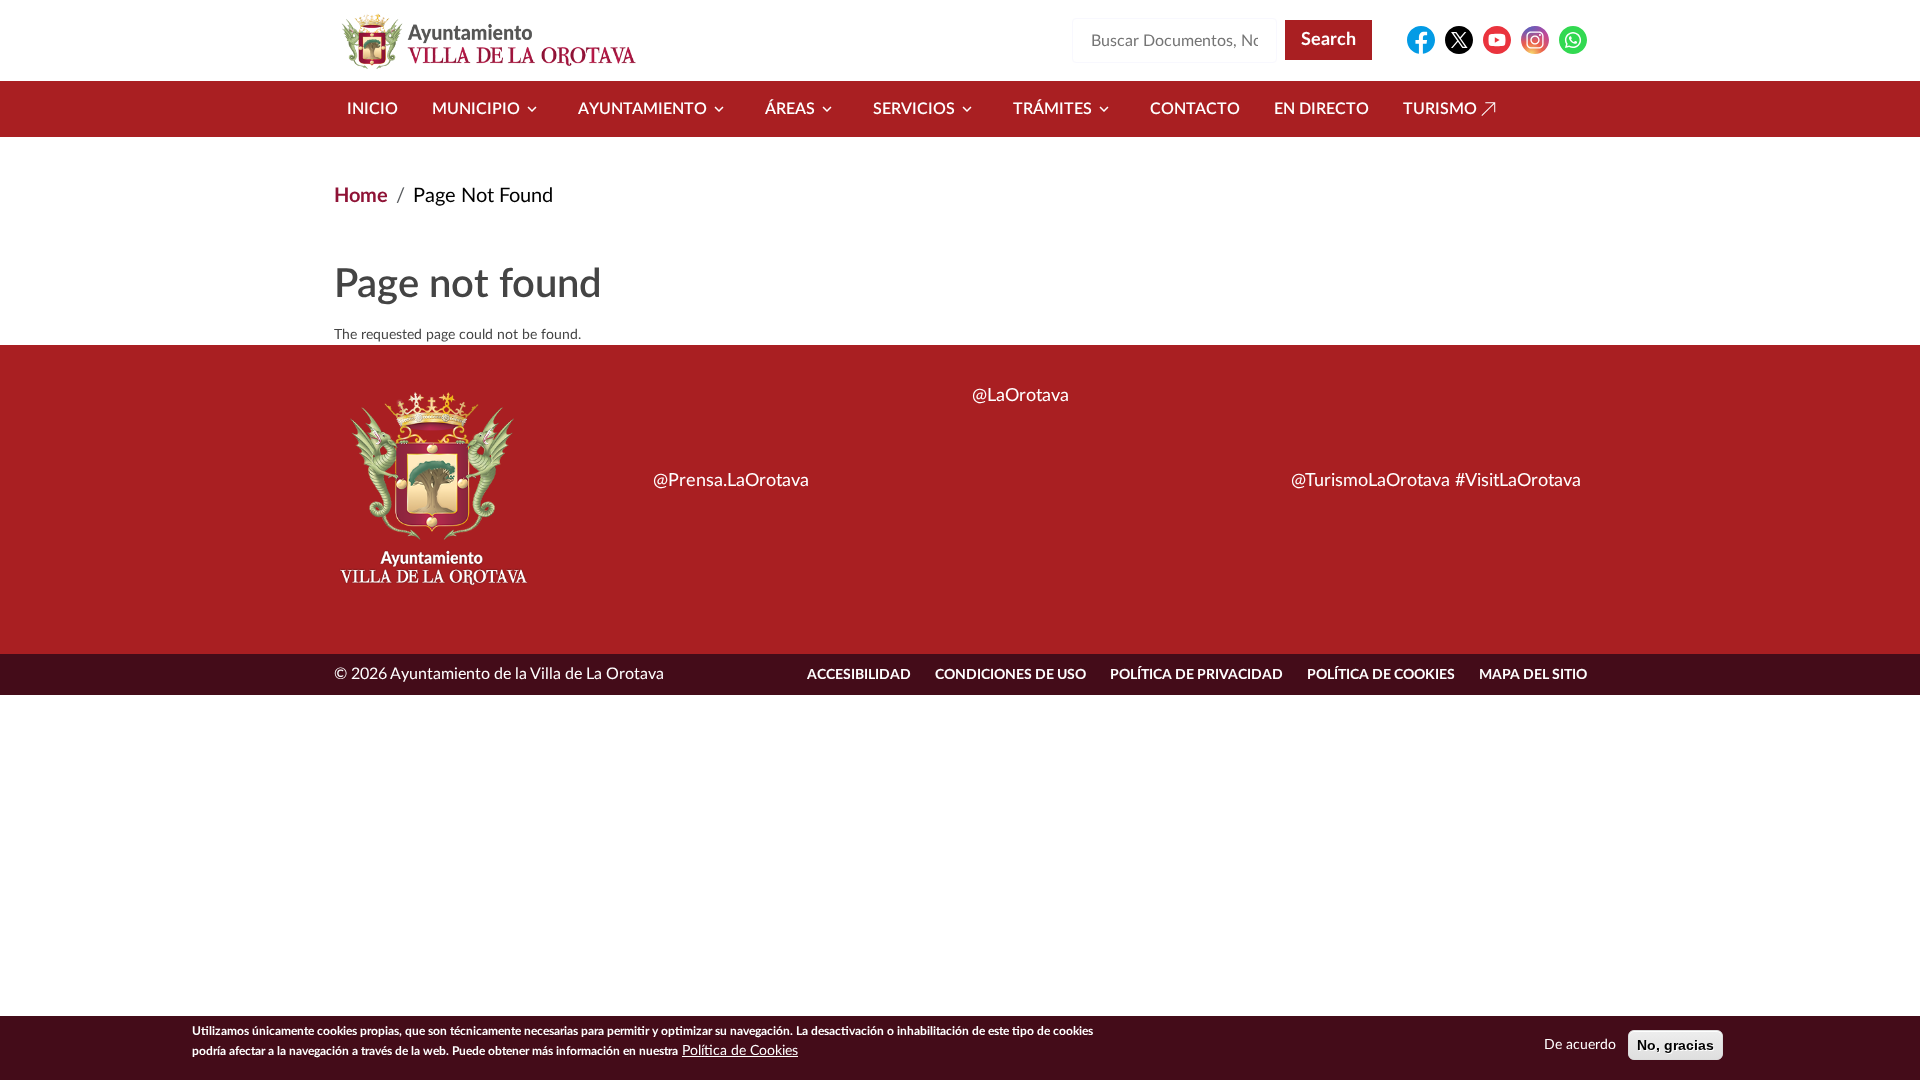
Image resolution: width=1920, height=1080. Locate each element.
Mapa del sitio (1533, 675)
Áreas (790, 109)
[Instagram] (1535, 40)
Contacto (1195, 109)
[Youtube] (1497, 40)
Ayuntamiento (642, 109)
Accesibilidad (859, 675)
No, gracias (1675, 1045)
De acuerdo (1580, 1045)
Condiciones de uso (1010, 675)
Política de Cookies (1381, 675)
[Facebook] (1421, 40)
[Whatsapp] (1573, 40)
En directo (1321, 109)
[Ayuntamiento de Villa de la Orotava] (432, 500)
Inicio (372, 109)
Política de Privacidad (1196, 675)
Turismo (1440, 109)
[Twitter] (1459, 40)
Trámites (1052, 109)
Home (361, 196)
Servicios (914, 109)
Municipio (476, 109)
